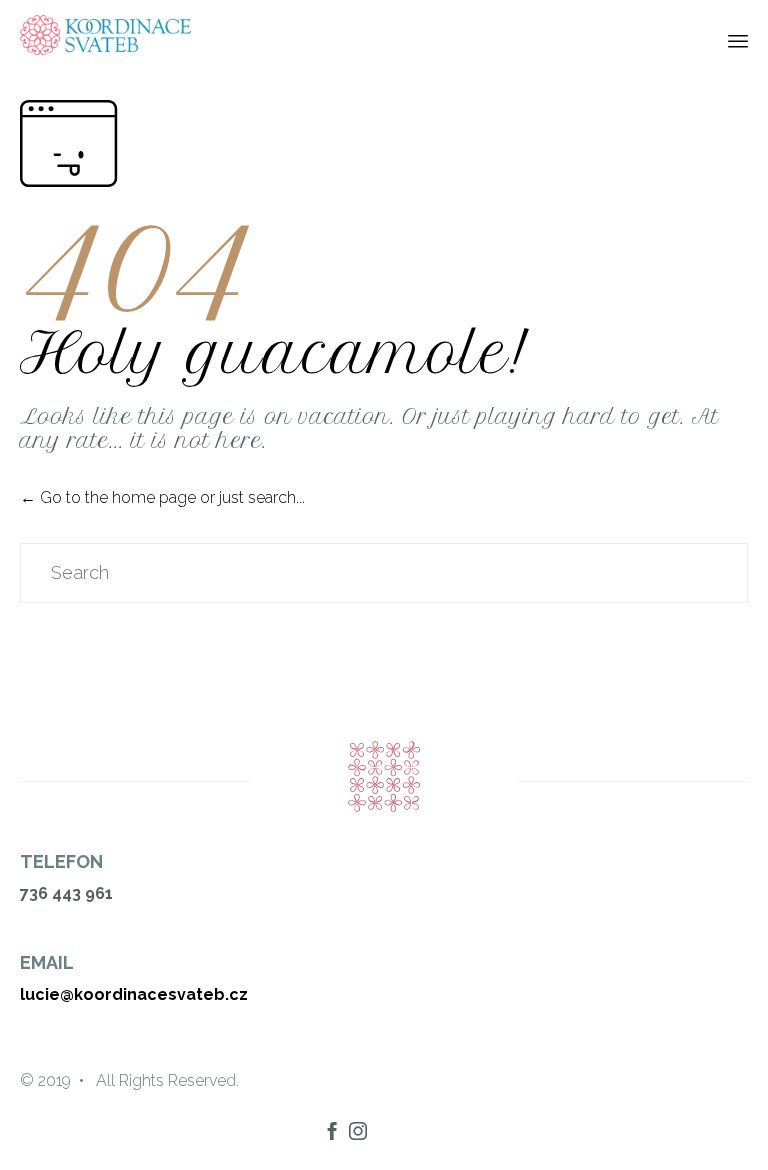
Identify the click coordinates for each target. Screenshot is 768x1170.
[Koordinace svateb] (105, 35)
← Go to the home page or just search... (162, 497)
